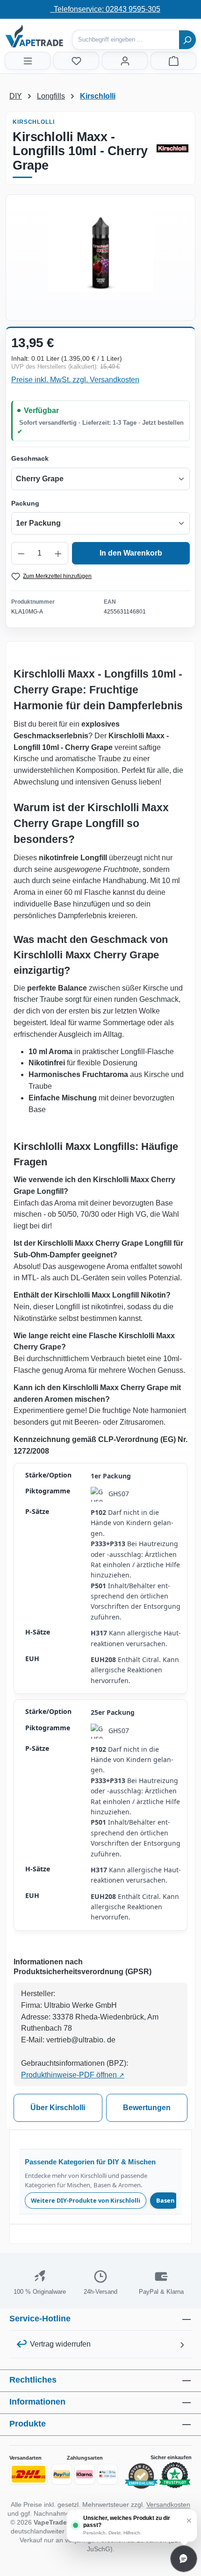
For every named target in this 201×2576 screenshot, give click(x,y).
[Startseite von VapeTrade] (51, 36)
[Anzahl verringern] (21, 553)
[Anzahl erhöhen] (58, 553)
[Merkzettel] (76, 61)
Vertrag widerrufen (60, 2344)
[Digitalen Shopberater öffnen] (184, 2559)
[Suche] (187, 40)
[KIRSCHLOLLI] (172, 148)
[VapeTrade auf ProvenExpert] (141, 2476)
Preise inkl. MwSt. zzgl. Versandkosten (75, 380)
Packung (25, 503)
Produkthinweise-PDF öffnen (73, 2075)
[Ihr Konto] (125, 61)
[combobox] (126, 40)
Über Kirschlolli (58, 2108)
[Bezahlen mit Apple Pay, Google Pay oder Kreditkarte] (108, 2474)
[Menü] (28, 61)
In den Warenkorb (131, 553)
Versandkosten (168, 2505)
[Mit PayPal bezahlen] (62, 2474)
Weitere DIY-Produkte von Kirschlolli (86, 2200)
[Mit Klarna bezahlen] (85, 2474)
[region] (100, 253)
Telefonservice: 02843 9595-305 (105, 9)
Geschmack (30, 458)
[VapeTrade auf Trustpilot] (175, 2476)
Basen (165, 2200)
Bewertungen (147, 2108)
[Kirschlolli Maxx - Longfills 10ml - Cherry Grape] (100, 253)
